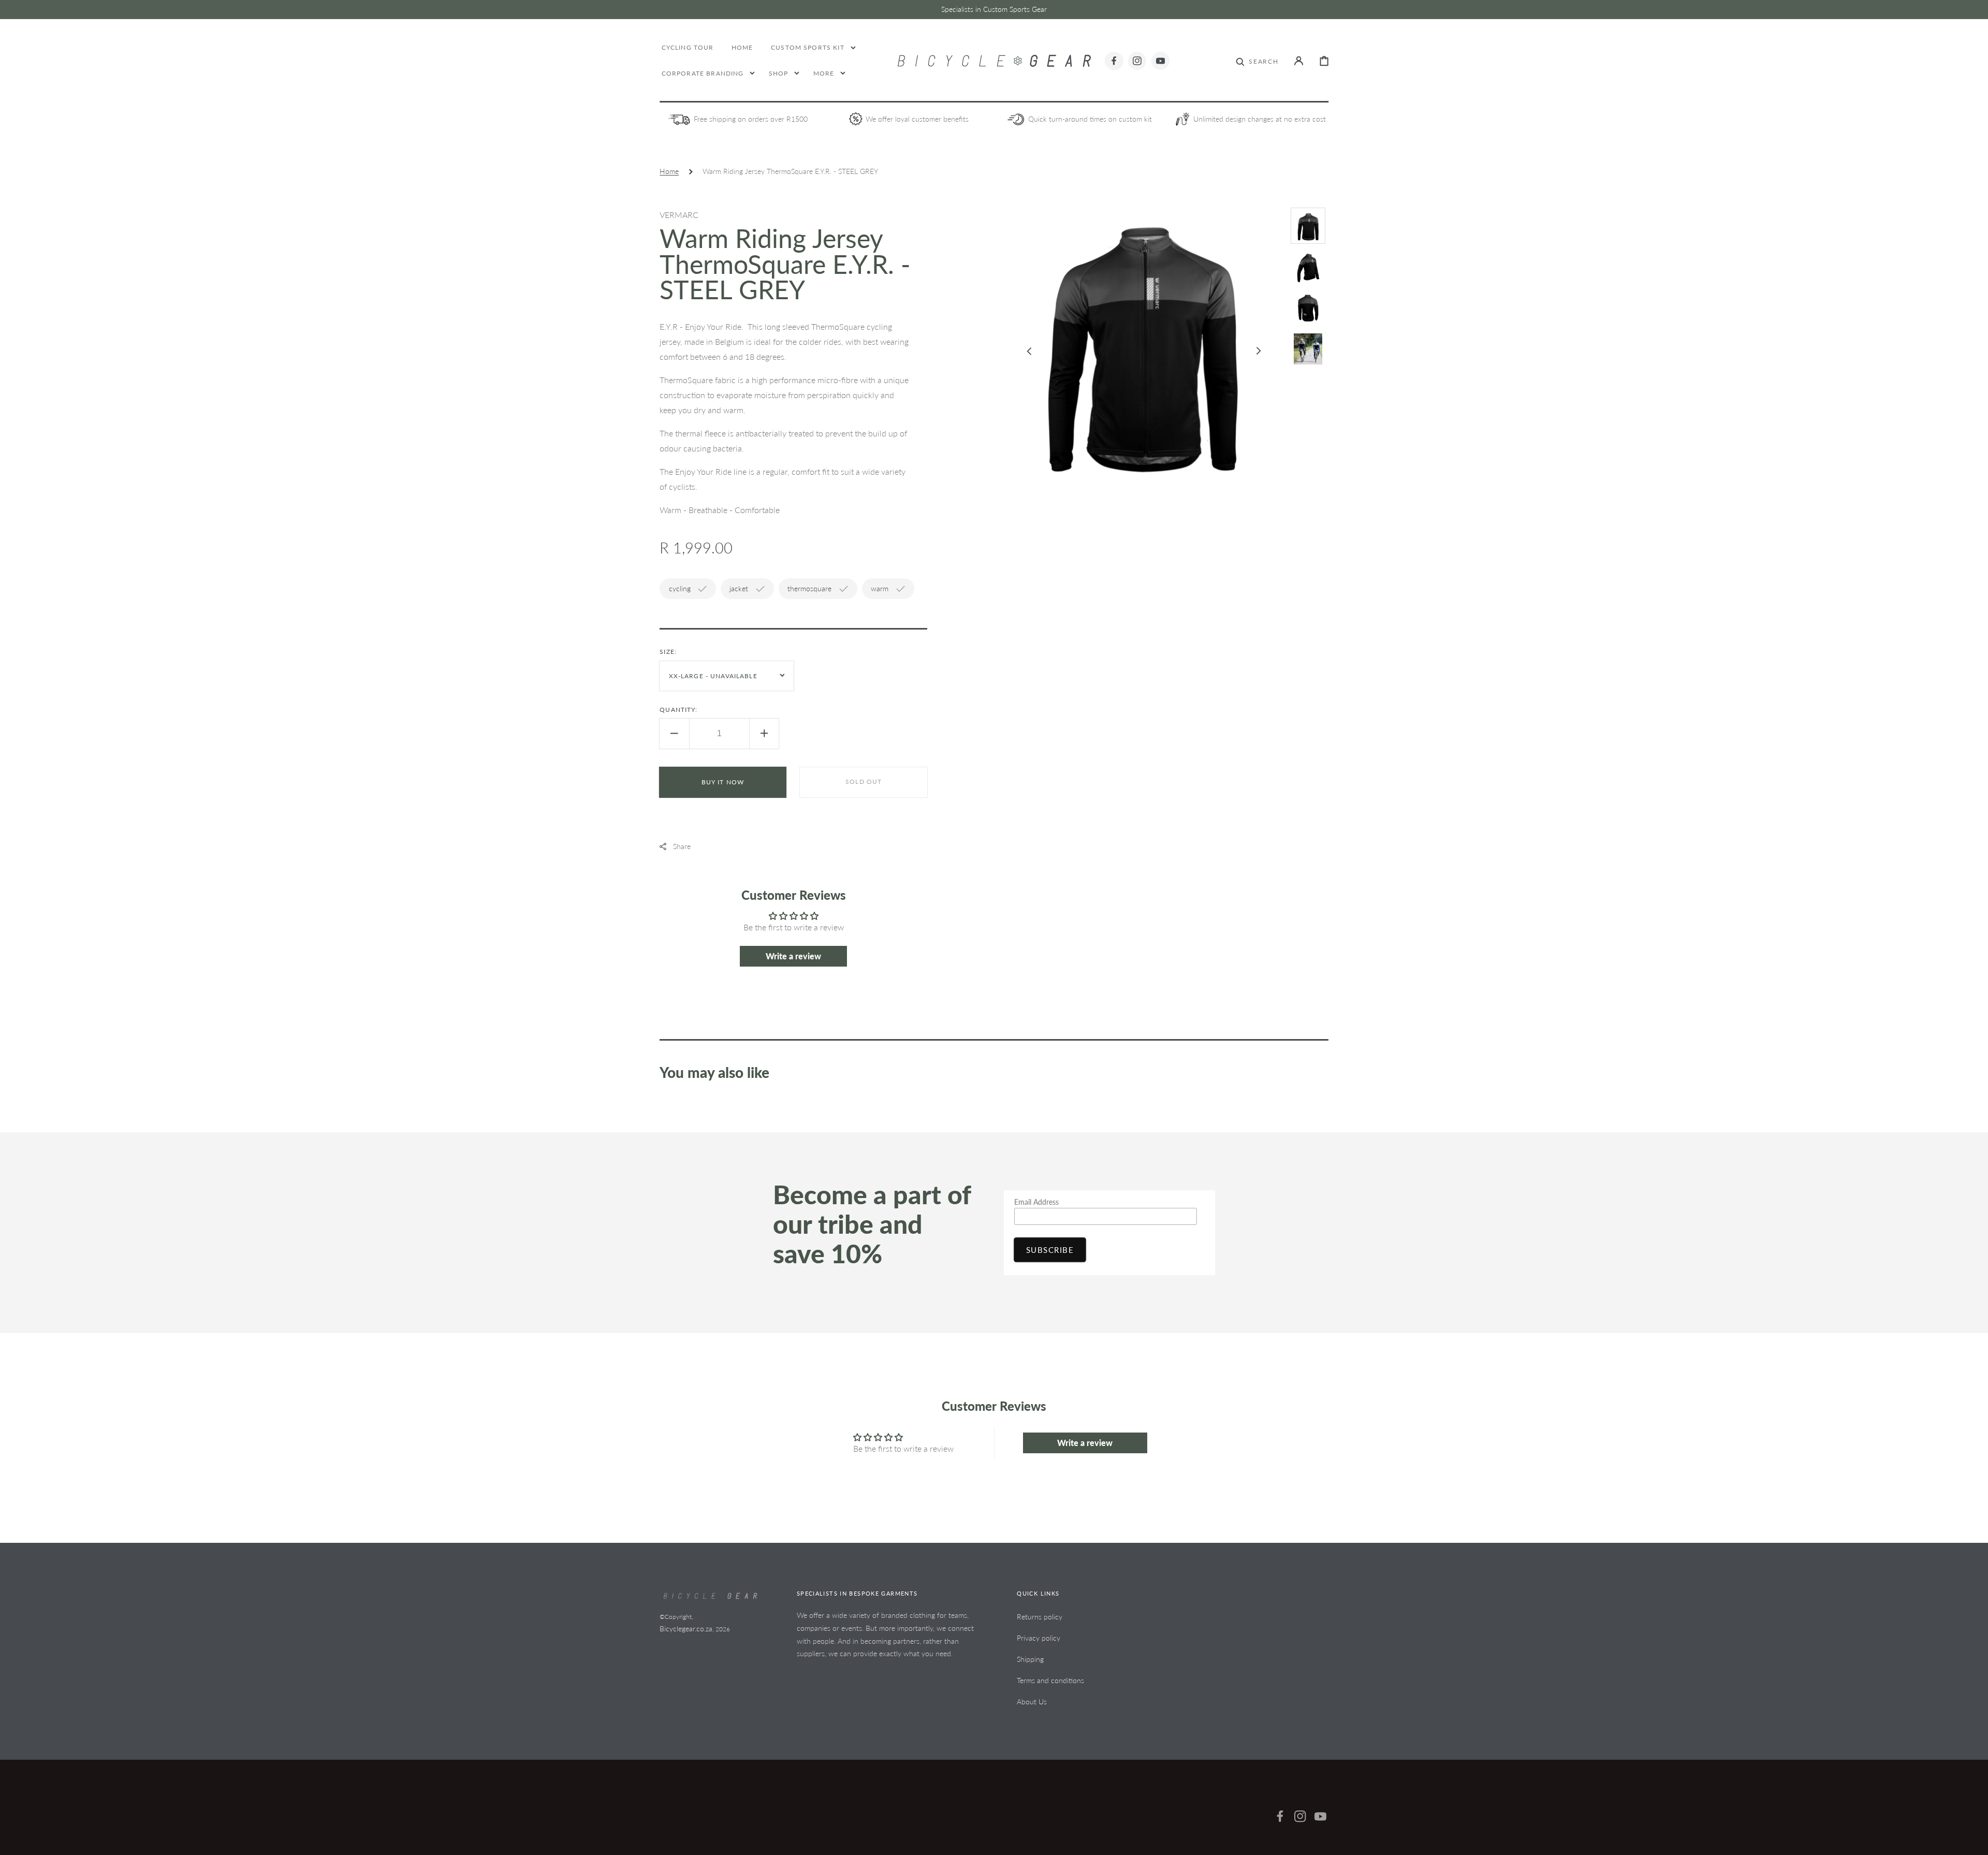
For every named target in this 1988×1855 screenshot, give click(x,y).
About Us (1032, 1701)
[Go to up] (1973, 1840)
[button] (1257, 61)
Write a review (793, 956)
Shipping (1030, 1659)
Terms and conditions (1050, 1680)
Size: (668, 652)
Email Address (1036, 1202)
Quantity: (678, 710)
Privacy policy (1039, 1638)
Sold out (864, 782)
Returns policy (1040, 1617)
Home (669, 171)
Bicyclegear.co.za (686, 1628)
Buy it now (723, 782)
